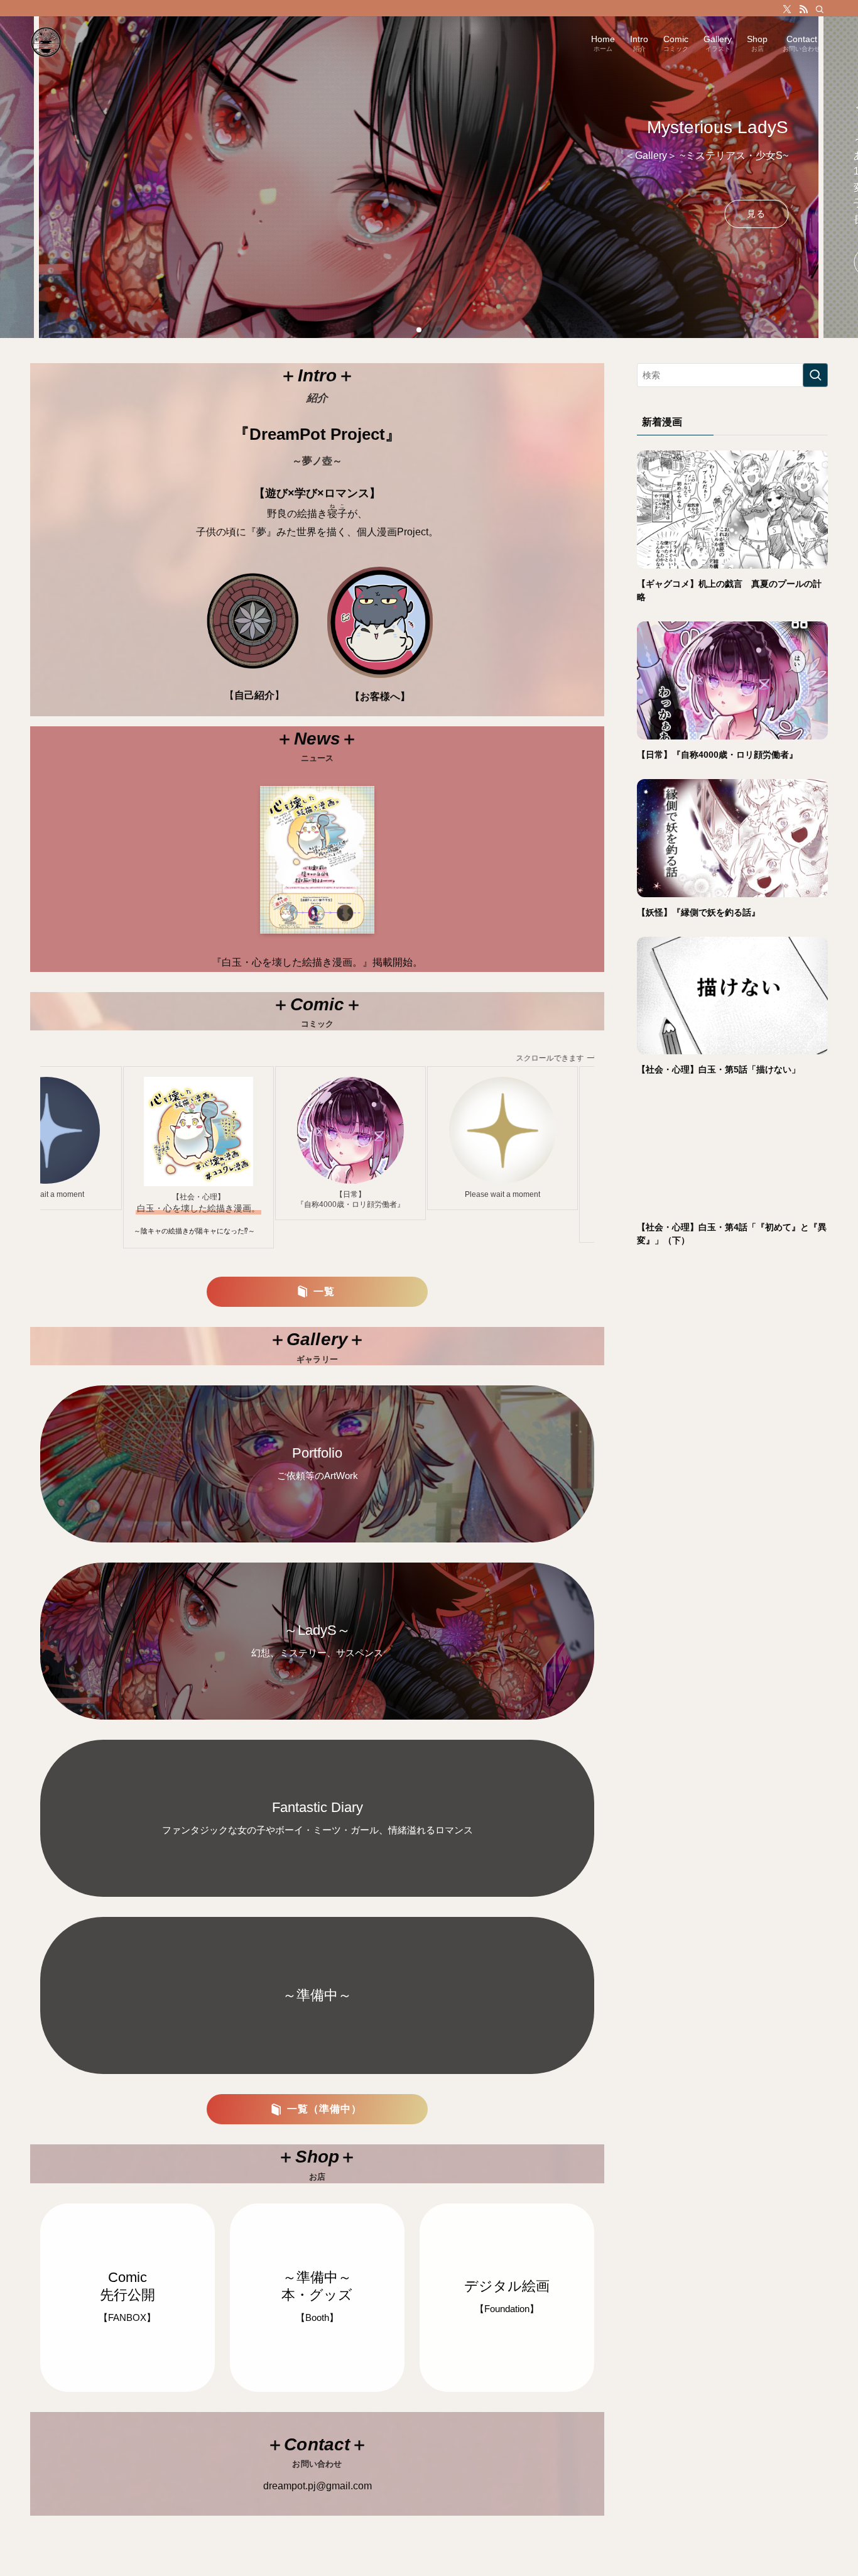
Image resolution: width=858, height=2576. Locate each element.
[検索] (820, 9)
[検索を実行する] (815, 375)
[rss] (803, 9)
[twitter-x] (787, 9)
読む (101, 262)
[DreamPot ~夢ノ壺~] (46, 42)
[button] (419, 330)
